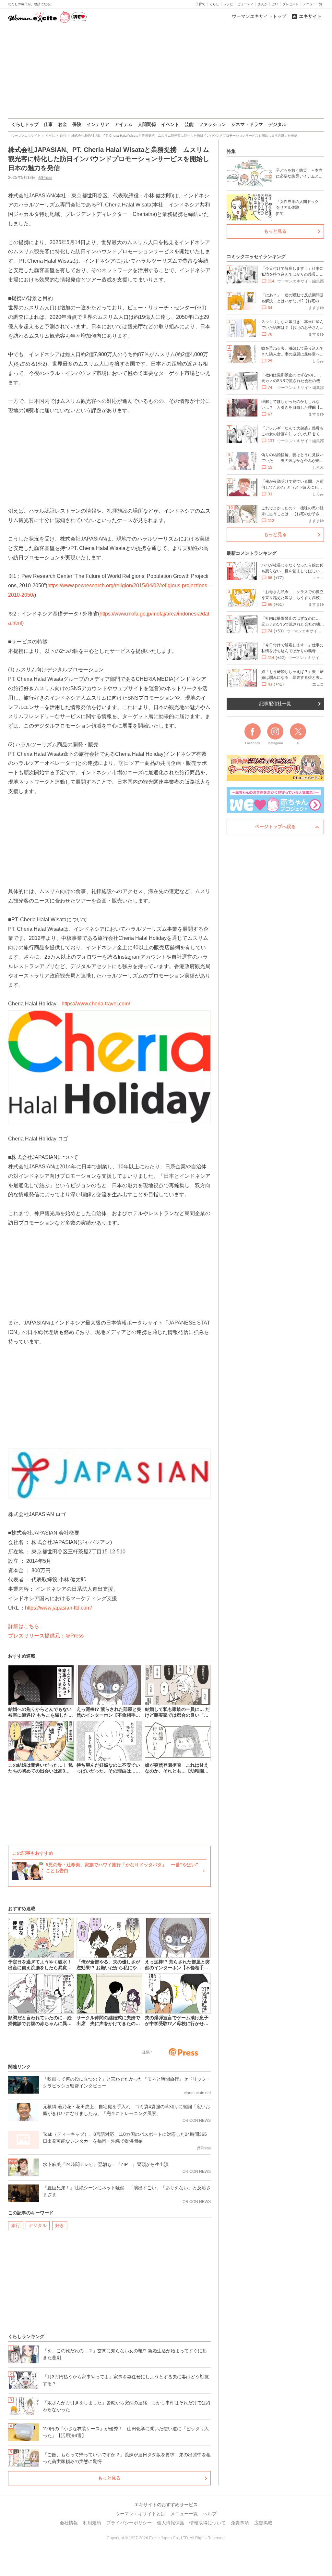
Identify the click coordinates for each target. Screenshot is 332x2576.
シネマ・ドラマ (247, 124)
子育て (200, 4)
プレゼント (290, 4)
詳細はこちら (24, 1626)
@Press (45, 178)
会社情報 (69, 2523)
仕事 (48, 124)
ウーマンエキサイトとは (140, 2514)
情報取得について (207, 2523)
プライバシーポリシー (129, 2523)
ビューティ (245, 4)
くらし (214, 4)
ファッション (212, 124)
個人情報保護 (171, 2523)
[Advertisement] (166, 71)
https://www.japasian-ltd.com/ (58, 1608)
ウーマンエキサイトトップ (259, 16)
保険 (77, 124)
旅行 (16, 2225)
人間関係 (147, 124)
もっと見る (109, 2478)
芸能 (189, 124)
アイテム (124, 124)
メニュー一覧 (313, 4)
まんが (263, 4)
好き (60, 2225)
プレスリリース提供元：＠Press (46, 1636)
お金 (63, 124)
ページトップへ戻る (275, 827)
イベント (170, 124)
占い (275, 4)
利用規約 (92, 2523)
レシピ (228, 4)
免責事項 (240, 2523)
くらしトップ (25, 124)
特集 (231, 151)
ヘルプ (210, 2514)
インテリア (98, 124)
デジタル (277, 124)
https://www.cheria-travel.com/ (96, 1004)
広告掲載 (263, 2523)
